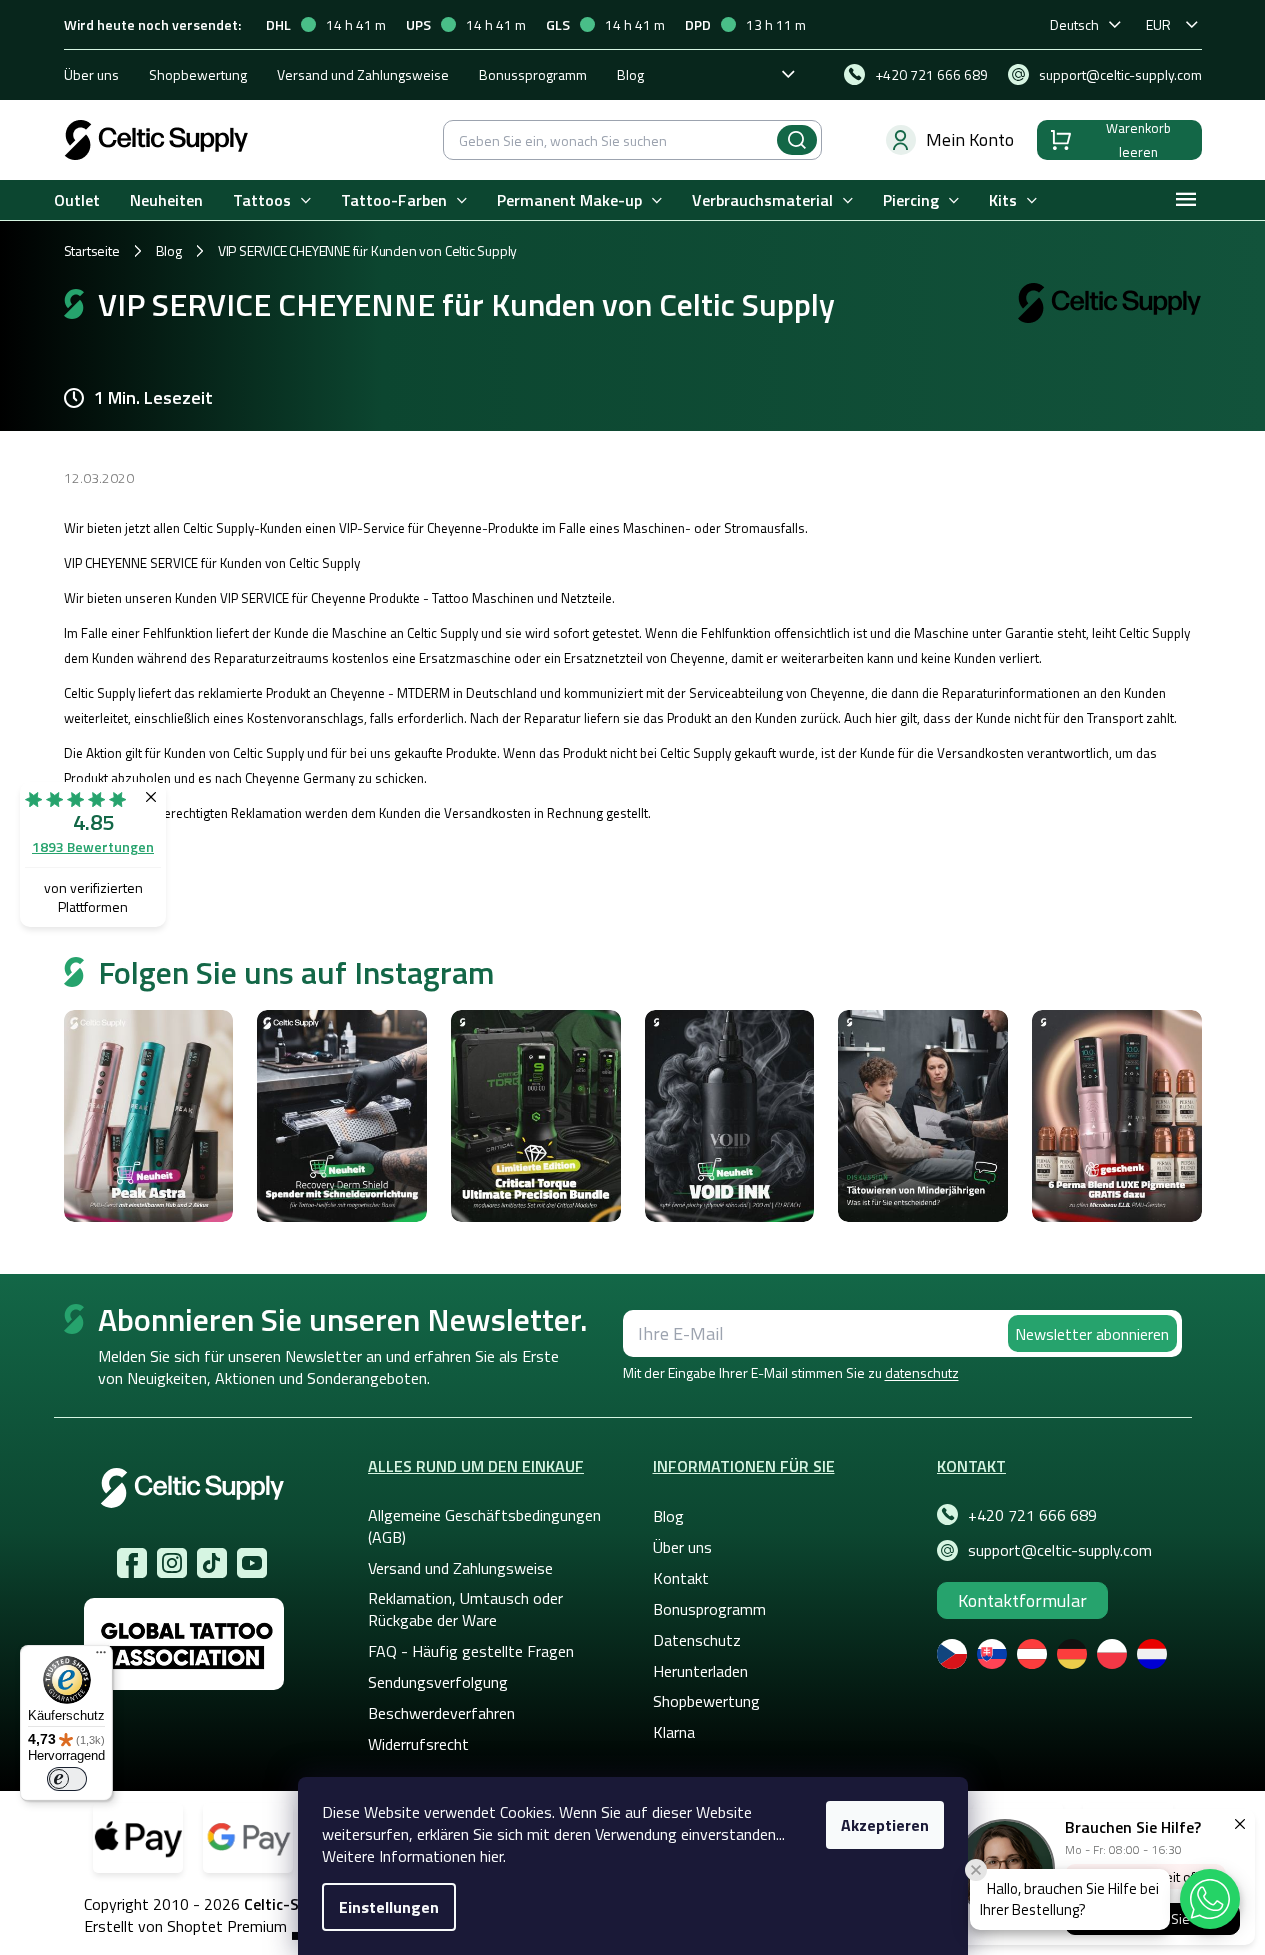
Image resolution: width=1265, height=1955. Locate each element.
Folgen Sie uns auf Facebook (132, 1563)
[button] (1210, 1899)
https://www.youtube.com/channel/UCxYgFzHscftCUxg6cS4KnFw (252, 1563)
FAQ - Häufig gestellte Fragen (471, 1651)
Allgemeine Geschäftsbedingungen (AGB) (484, 1526)
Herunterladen (700, 1671)
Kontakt (681, 1578)
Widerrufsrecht (418, 1744)
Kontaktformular (1022, 1600)
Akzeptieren (885, 1825)
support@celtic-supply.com (1060, 1550)
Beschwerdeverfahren (441, 1713)
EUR (1158, 24)
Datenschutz (697, 1640)
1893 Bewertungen (93, 846)
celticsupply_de (172, 1563)
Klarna (674, 1732)
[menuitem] (77, 200)
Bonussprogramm (533, 74)
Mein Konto (970, 139)
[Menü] (101, 1657)
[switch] (67, 1779)
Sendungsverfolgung (438, 1682)
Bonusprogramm (709, 1609)
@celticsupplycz (212, 1563)
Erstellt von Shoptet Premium (185, 1926)
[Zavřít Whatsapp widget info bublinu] (976, 1870)
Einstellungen (389, 1907)
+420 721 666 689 (1032, 1515)
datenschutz (922, 1372)
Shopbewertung (198, 74)
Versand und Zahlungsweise (363, 74)
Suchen (797, 140)
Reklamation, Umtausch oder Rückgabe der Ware (465, 1609)
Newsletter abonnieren (1092, 1334)
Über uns (91, 74)
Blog (630, 74)
